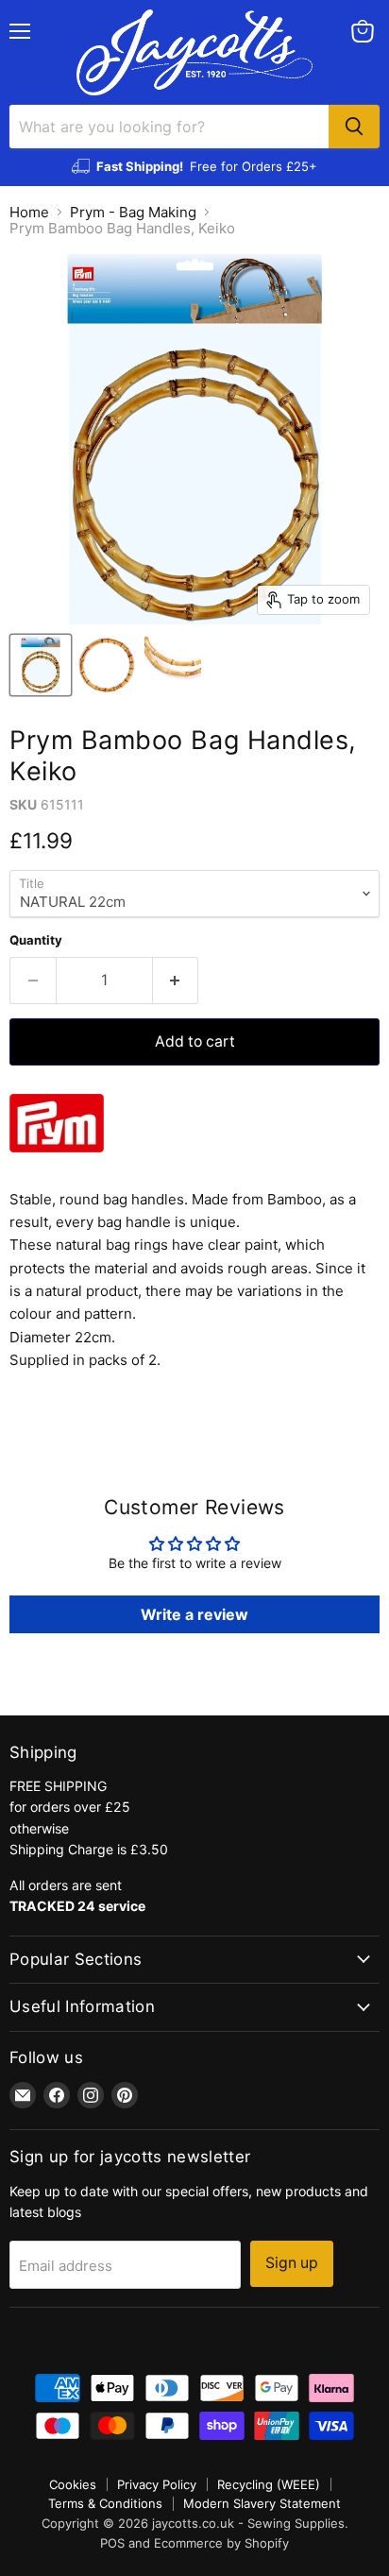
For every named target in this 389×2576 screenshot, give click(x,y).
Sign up (292, 2263)
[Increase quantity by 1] (176, 981)
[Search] (354, 127)
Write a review (194, 1614)
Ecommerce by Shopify (221, 2543)
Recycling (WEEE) (269, 2484)
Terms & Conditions (105, 2503)
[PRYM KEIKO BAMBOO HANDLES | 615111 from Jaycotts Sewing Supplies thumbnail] (41, 665)
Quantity (36, 940)
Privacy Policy (157, 2484)
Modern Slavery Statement (262, 2503)
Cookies (73, 2484)
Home (29, 212)
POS (112, 2543)
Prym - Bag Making (133, 212)
